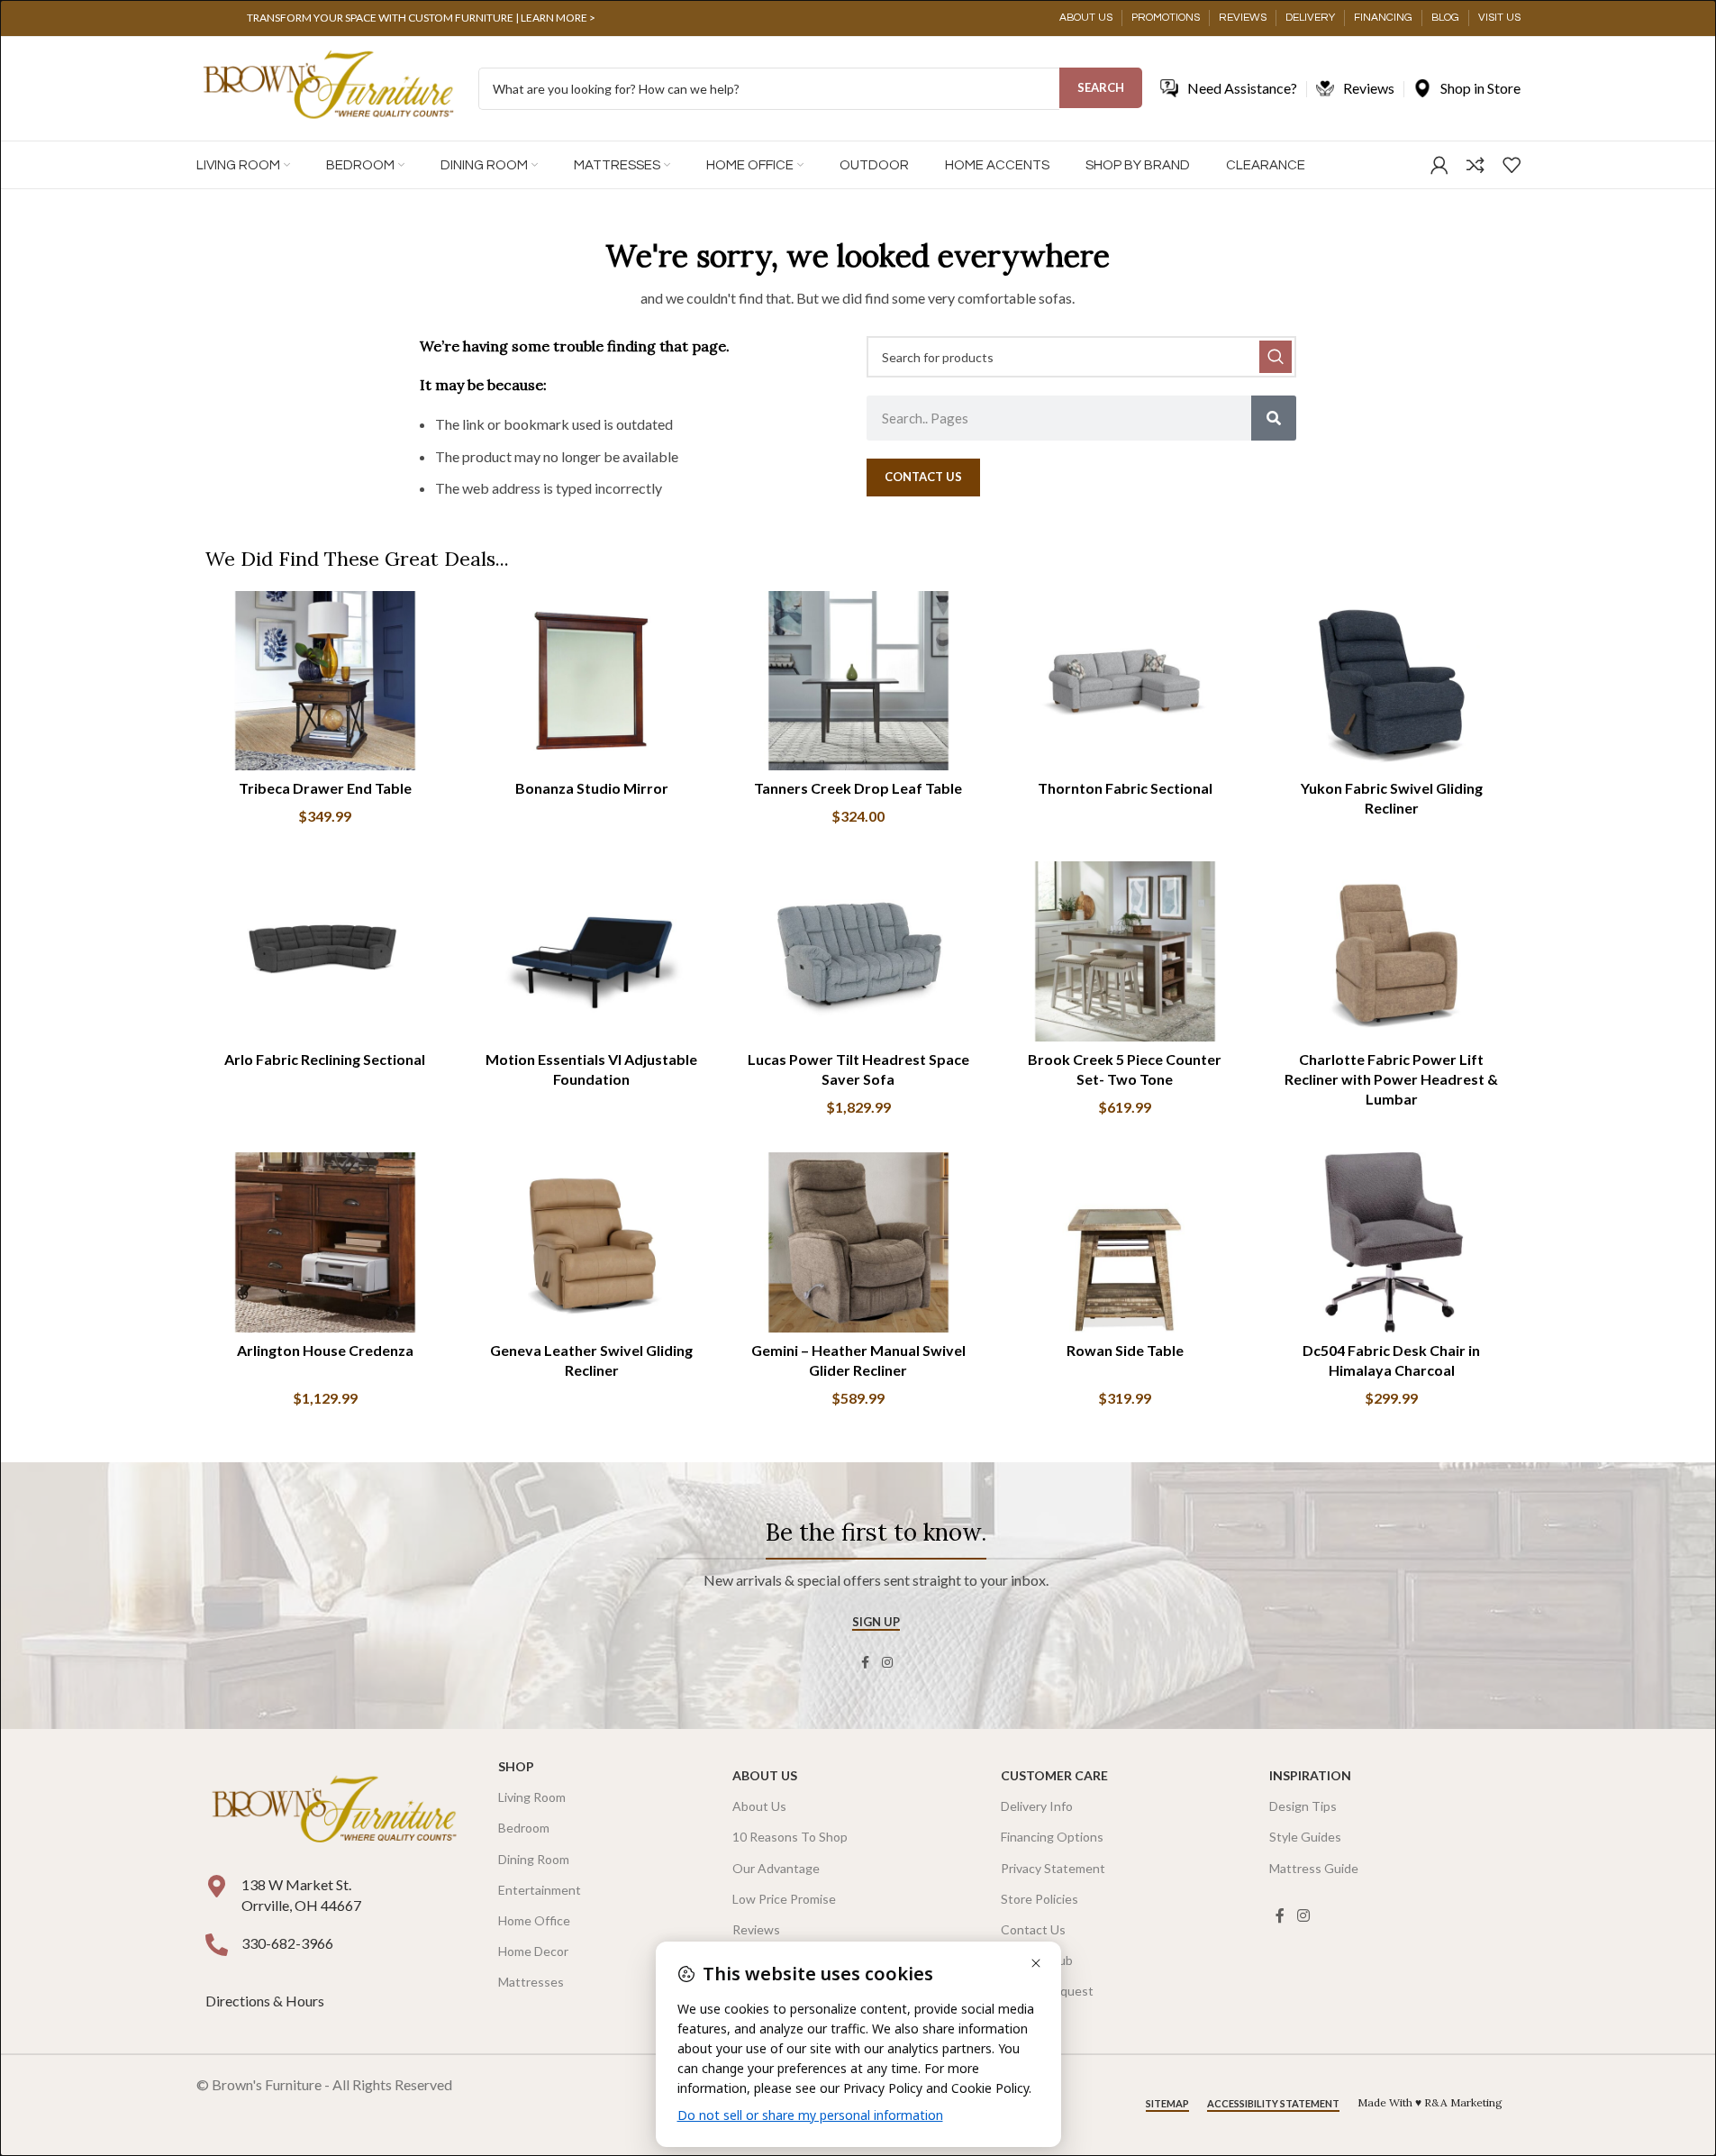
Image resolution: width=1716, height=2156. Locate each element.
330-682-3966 (287, 1943)
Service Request (1047, 1991)
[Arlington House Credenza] (325, 1242)
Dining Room (534, 1859)
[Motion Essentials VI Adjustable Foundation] (592, 951)
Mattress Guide (1314, 1868)
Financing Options (1052, 1837)
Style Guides (1305, 1837)
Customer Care (1054, 1775)
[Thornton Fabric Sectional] (1125, 681)
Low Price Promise (784, 1899)
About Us (765, 1775)
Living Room (532, 1797)
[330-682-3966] (217, 1945)
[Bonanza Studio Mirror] (592, 681)
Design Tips (1303, 1806)
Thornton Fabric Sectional (1125, 788)
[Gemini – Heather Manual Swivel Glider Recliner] (858, 1242)
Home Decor (533, 1951)
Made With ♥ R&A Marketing (1430, 2102)
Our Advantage (776, 1868)
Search (1101, 87)
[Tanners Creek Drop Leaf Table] (858, 681)
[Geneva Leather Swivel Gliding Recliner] (592, 1242)
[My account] (1439, 165)
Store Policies (1040, 1899)
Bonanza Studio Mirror (592, 788)
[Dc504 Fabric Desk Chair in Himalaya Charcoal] (1392, 1242)
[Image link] (334, 1811)
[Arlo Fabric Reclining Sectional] (325, 951)
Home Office (534, 1920)
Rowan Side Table (1125, 1350)
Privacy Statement (1053, 1868)
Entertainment (540, 1890)
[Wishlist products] (1512, 165)
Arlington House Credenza (325, 1350)
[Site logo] (328, 87)
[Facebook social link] (866, 1663)
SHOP (516, 1766)
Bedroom (524, 1828)
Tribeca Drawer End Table (325, 788)
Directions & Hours (266, 2001)
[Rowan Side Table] (1125, 1242)
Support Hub (1037, 1960)
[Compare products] (1475, 165)
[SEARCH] (1276, 357)
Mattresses (531, 1982)
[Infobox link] (422, 18)
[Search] (1274, 418)
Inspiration (1310, 1775)
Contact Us (1033, 1929)
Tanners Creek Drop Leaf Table (858, 788)
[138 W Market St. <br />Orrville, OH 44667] (217, 1886)
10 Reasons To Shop (790, 1837)
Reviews (756, 1929)
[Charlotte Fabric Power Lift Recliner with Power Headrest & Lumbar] (1392, 951)
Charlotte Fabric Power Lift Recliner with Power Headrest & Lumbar (1391, 1079)
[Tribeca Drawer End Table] (325, 681)
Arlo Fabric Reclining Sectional (325, 1059)
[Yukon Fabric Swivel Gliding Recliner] (1392, 681)
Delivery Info (1037, 1806)
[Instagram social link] (887, 1663)
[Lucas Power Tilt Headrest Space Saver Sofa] (858, 951)
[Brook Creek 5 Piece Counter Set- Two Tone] (1125, 951)
